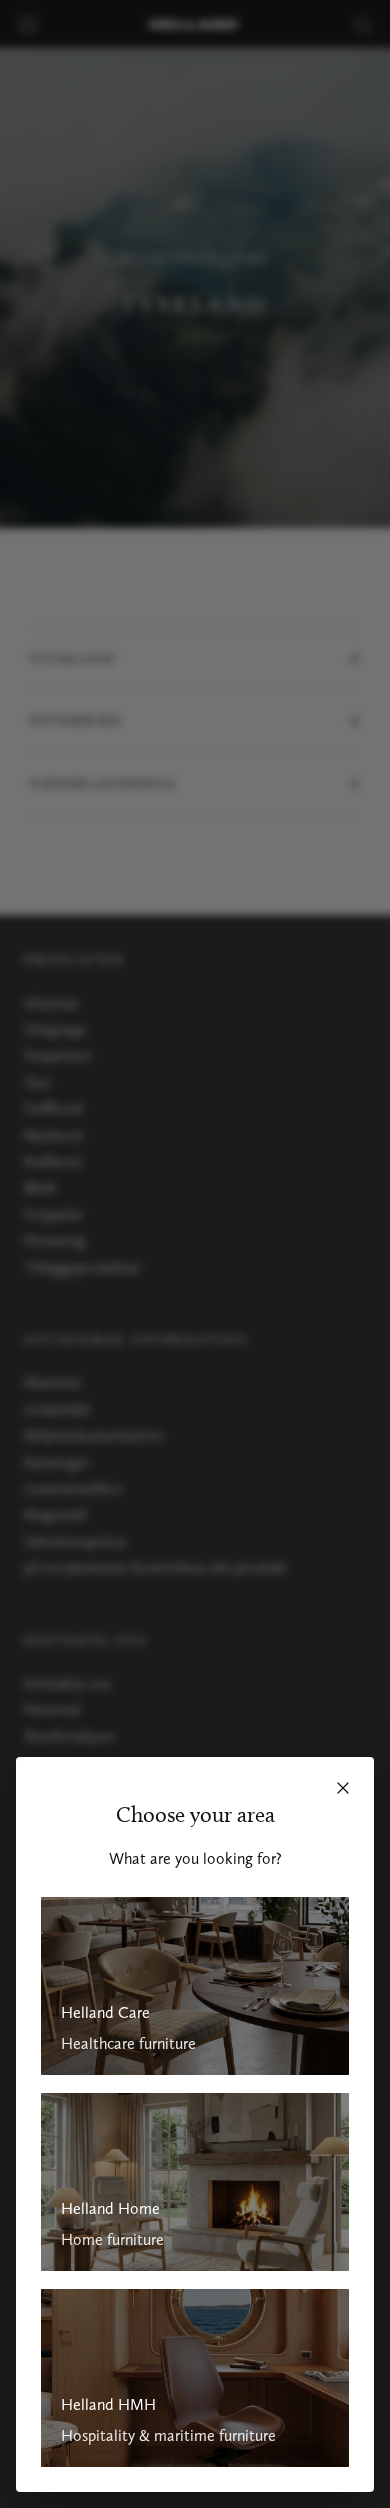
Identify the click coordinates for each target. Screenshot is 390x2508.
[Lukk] (343, 1788)
